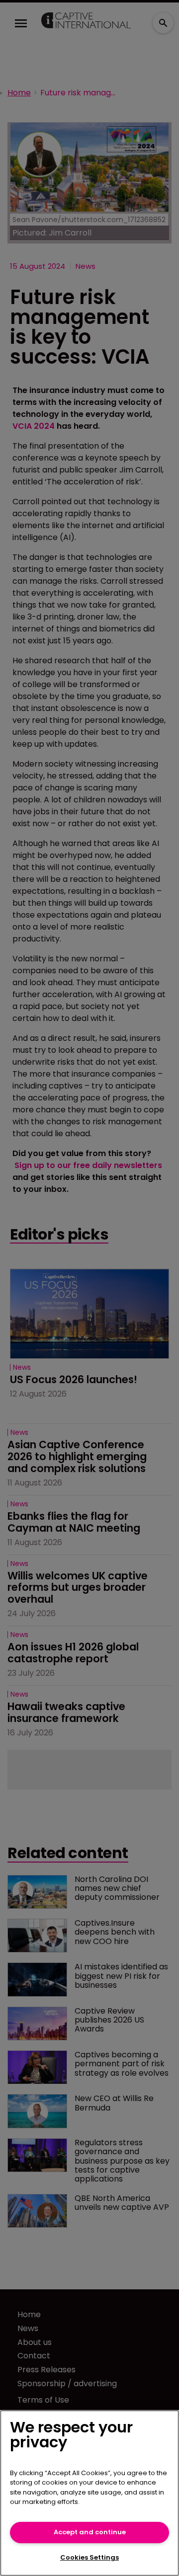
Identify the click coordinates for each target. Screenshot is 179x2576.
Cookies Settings (89, 2557)
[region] (89, 2493)
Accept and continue (90, 2532)
